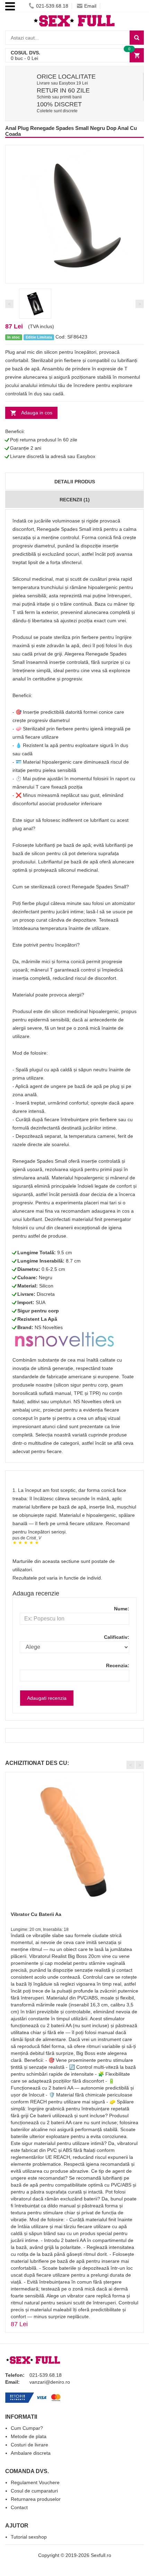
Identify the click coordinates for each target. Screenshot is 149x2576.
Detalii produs (75, 482)
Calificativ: (117, 1637)
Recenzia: (118, 1665)
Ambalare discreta (31, 2453)
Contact (19, 2507)
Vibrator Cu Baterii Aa (36, 1914)
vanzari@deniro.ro (50, 2382)
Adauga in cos (37, 413)
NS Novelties (49, 1327)
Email (90, 6)
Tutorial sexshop (29, 2537)
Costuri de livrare (29, 2445)
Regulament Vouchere (35, 2482)
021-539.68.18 (52, 6)
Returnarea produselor (36, 2499)
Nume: (122, 1609)
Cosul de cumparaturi (34, 2491)
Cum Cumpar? (27, 2428)
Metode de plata (29, 2436)
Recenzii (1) (75, 500)
